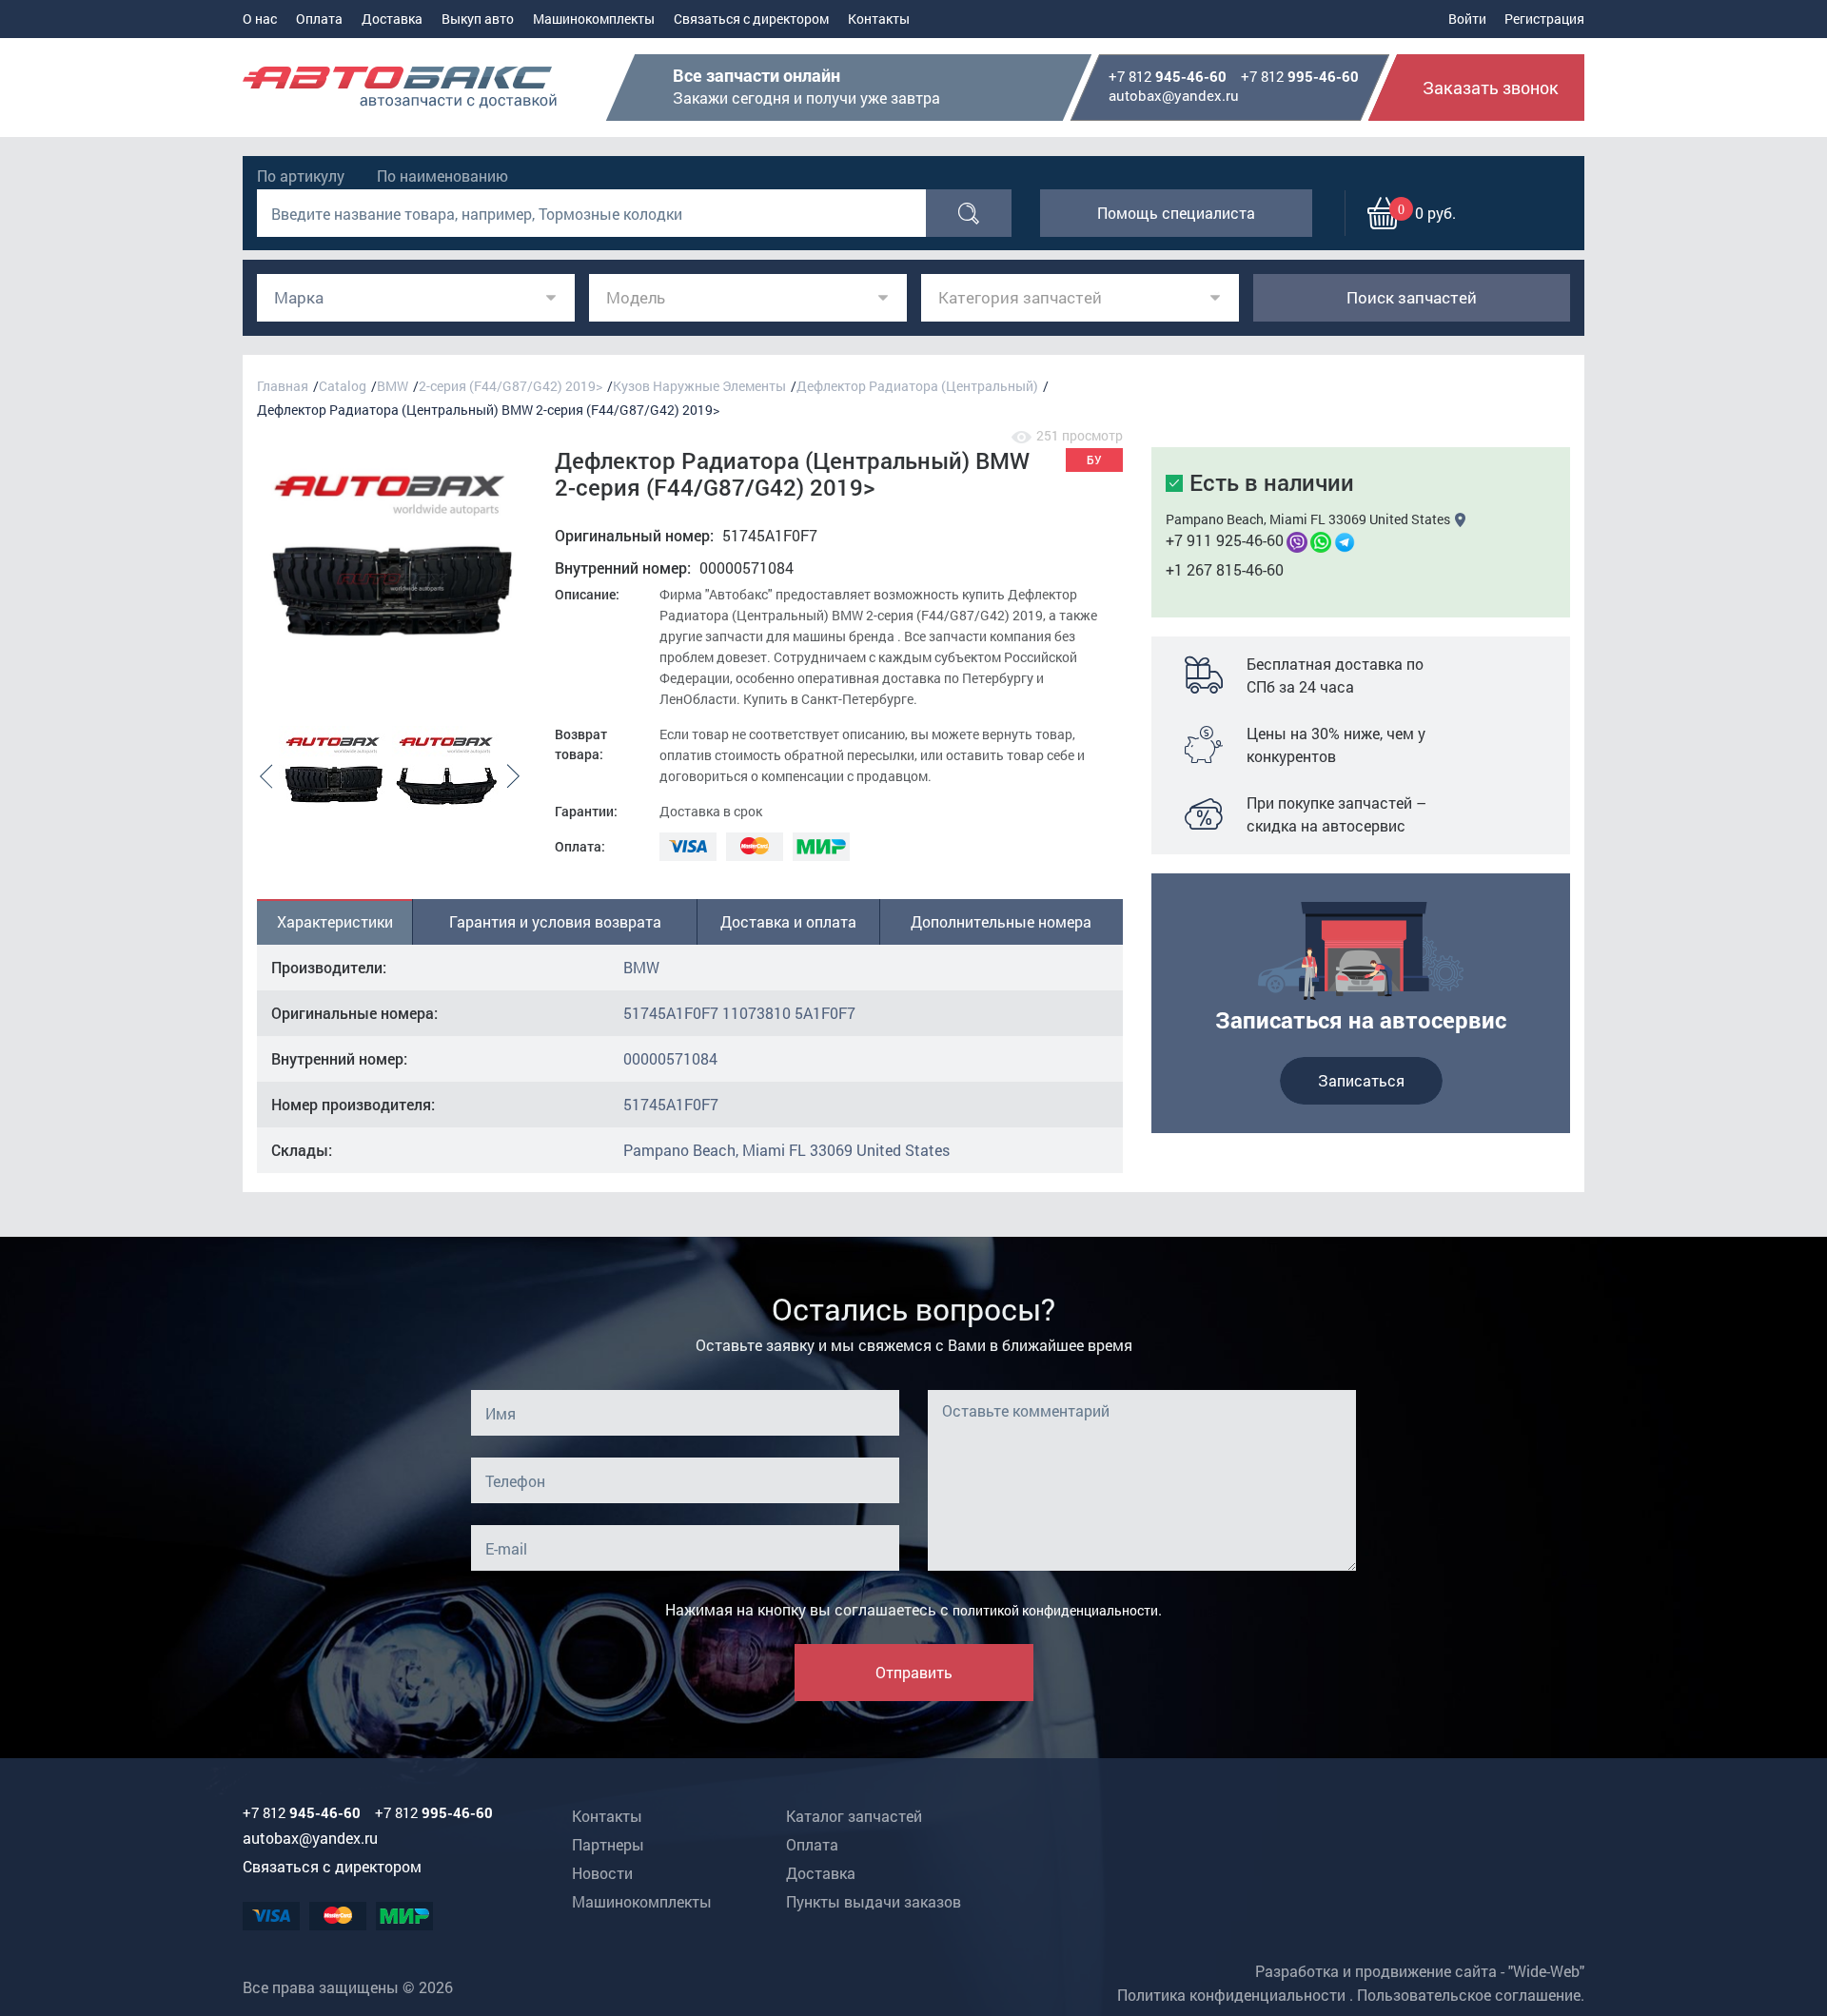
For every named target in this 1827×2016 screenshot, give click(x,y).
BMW (393, 386)
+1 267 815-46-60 (1225, 569)
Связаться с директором (751, 19)
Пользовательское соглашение (1469, 1995)
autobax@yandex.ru (1174, 95)
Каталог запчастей (854, 1816)
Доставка (392, 19)
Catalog (343, 386)
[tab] (335, 922)
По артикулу (301, 176)
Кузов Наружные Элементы (699, 386)
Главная (283, 386)
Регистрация (1544, 19)
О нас (260, 19)
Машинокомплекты (594, 19)
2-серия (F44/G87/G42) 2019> (511, 386)
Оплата (319, 19)
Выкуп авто (478, 19)
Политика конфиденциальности (1231, 1995)
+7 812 (1168, 77)
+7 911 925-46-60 (1225, 540)
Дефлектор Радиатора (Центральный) (917, 386)
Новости (602, 1873)
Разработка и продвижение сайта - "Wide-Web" (1420, 1971)
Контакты (879, 19)
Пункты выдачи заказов (874, 1901)
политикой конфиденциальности (1055, 1610)
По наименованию (442, 176)
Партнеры (608, 1844)
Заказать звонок (1491, 88)
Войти (1467, 19)
